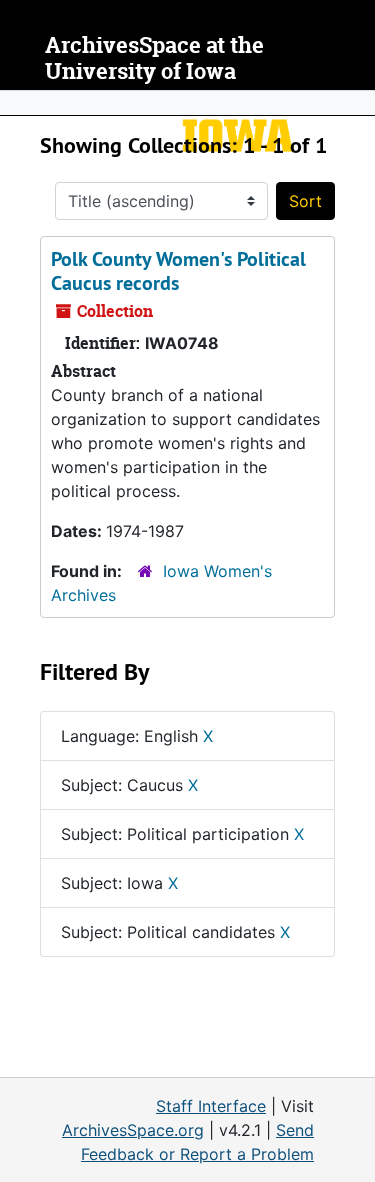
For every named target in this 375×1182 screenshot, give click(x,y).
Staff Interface (211, 1106)
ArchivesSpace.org (133, 1130)
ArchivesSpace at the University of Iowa (154, 58)
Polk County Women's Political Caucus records (178, 271)
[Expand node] (355, 103)
